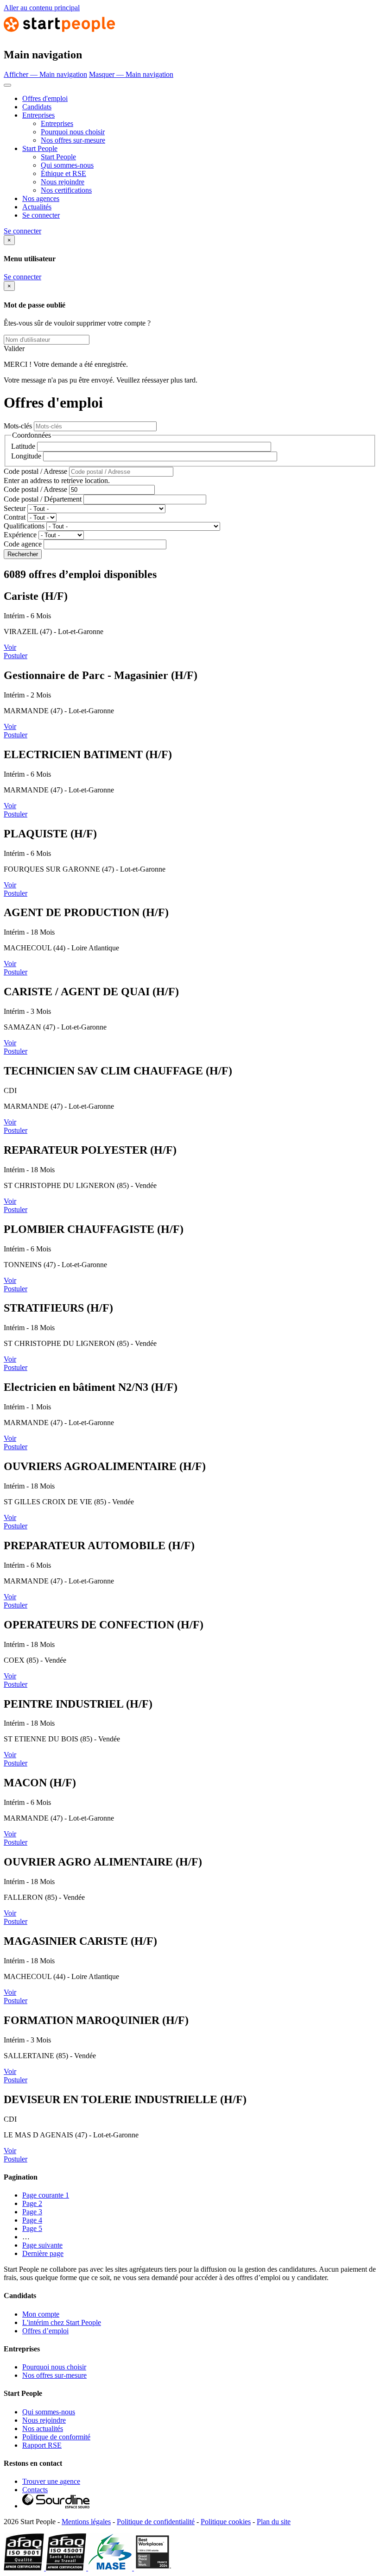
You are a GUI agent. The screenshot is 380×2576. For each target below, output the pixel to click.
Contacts (35, 2490)
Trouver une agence (51, 2481)
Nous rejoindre (63, 182)
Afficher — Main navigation (45, 74)
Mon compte (41, 2314)
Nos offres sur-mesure (73, 140)
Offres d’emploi (45, 2331)
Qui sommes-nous (67, 165)
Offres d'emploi (45, 98)
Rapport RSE (42, 2445)
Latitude (23, 446)
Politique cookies (226, 2522)
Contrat (15, 517)
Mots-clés (18, 426)
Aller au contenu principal (42, 8)
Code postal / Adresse (35, 471)
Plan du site (274, 2522)
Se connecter (41, 215)
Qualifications (24, 526)
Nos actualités (43, 2428)
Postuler (16, 656)
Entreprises (38, 115)
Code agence (23, 544)
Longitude (26, 456)
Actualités (37, 207)
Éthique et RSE (63, 173)
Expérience (20, 535)
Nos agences (41, 198)
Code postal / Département (43, 499)
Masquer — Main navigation (131, 74)
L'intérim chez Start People (62, 2322)
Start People (40, 148)
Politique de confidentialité (156, 2522)
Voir (10, 647)
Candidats (37, 107)
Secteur (15, 508)
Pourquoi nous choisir (73, 132)
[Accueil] (59, 35)
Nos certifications (66, 190)
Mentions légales (86, 2522)
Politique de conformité (56, 2437)
